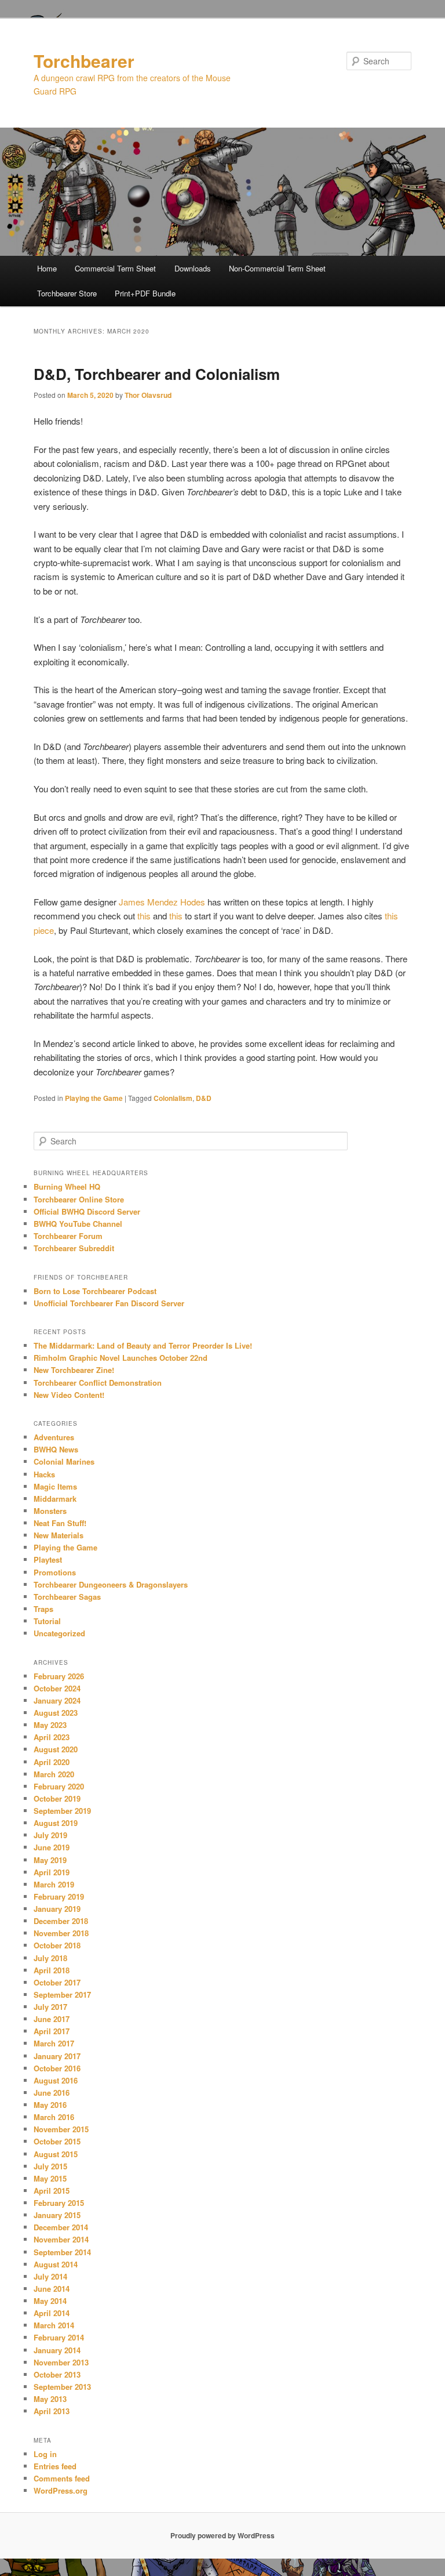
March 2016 (54, 2117)
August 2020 (56, 1749)
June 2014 (52, 2289)
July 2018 (50, 1958)
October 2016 (57, 2068)
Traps (43, 1609)
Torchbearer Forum (68, 1236)
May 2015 (50, 2178)
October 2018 (57, 1945)
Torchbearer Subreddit (74, 1248)
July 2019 (50, 1835)
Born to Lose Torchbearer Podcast (95, 1291)
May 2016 (50, 2105)
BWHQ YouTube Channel (78, 1224)
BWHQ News (56, 1449)
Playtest (48, 1559)
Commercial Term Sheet (115, 268)
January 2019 (57, 1909)
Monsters (50, 1511)
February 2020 (59, 1786)
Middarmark (55, 1499)
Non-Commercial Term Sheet (277, 268)
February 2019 (59, 1896)
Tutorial (47, 1621)
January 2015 (57, 2215)
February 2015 (59, 2203)
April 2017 (52, 2031)
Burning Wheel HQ (67, 1186)
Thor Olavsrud (148, 395)
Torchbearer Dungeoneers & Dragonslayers (111, 1584)
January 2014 (57, 2350)
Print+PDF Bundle (145, 293)
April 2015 (52, 2191)
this (144, 916)
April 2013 (52, 2411)
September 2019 (62, 1811)
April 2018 (52, 1970)
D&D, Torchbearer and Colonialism (157, 374)
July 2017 (50, 2007)
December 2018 (61, 1921)
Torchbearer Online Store (79, 1199)
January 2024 (57, 1700)
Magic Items (55, 1486)
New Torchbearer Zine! (74, 1370)
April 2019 (52, 1872)
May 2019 (50, 1860)
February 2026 (59, 1676)
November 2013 (61, 2362)
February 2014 (59, 2337)
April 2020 (52, 1762)
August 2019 (56, 1823)
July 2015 (50, 2166)
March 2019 (54, 1884)
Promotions (55, 1572)
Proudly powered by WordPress (222, 2535)
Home (47, 268)
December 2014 (61, 2227)
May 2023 (50, 1725)
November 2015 (61, 2129)
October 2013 (57, 2374)
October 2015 (57, 2141)
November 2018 (61, 1933)
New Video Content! (69, 1395)
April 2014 (52, 2313)
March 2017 (54, 2043)
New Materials (59, 1535)
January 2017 (57, 2056)
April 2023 (52, 1737)
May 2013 (50, 2399)
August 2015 (56, 2154)
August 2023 (56, 1713)
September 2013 (62, 2387)
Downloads (193, 268)
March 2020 (54, 1774)
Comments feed (62, 2478)
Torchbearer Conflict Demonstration (98, 1383)
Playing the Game (94, 1098)
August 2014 (56, 2264)
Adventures (54, 1437)
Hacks (44, 1474)
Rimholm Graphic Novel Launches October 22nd (121, 1358)
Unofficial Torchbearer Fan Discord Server (109, 1303)
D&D (204, 1098)
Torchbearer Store (67, 293)
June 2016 (52, 2093)
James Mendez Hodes (162, 902)
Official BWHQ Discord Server (87, 1211)
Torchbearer (84, 61)
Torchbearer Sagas (67, 1597)
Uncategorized (59, 1633)
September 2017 (62, 1995)
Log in (45, 2454)
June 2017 (52, 2019)
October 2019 (57, 1798)
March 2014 (54, 2325)
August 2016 (56, 2080)
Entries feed (55, 2466)
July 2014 (50, 2276)
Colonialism (173, 1098)
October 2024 (57, 1688)
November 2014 (61, 2239)
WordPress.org (61, 2490)
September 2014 (62, 2252)
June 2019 (52, 1847)
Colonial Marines (64, 1461)
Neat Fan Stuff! (60, 1523)
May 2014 (50, 2301)
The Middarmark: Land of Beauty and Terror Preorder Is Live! (143, 1345)
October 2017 (57, 1982)
